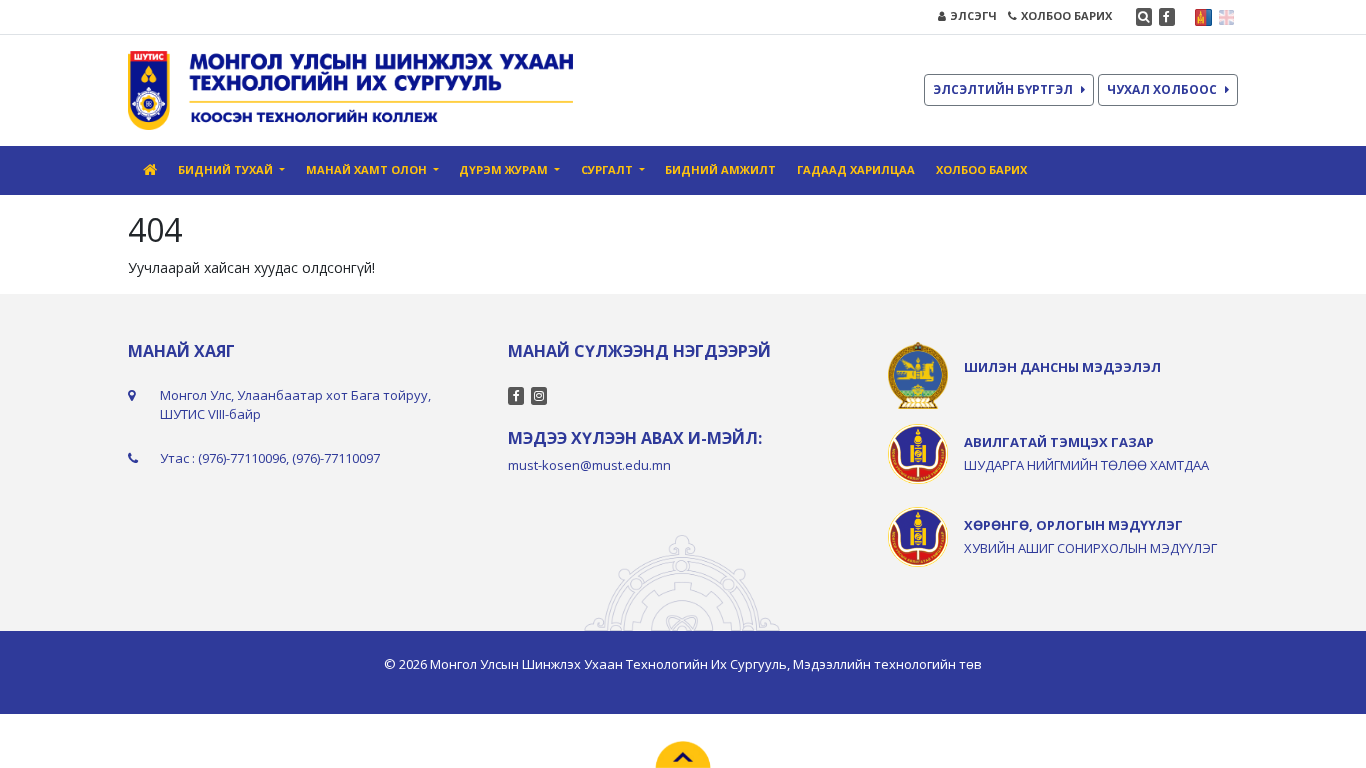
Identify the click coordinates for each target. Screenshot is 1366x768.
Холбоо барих (981, 169)
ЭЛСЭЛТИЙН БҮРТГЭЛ (1003, 89)
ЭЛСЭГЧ (973, 15)
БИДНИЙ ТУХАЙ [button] (227, 169)
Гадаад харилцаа (856, 169)
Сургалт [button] (608, 169)
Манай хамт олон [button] (368, 169)
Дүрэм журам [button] (505, 169)
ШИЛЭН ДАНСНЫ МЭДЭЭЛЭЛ (1062, 367)
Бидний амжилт (720, 169)
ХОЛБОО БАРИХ (1066, 15)
